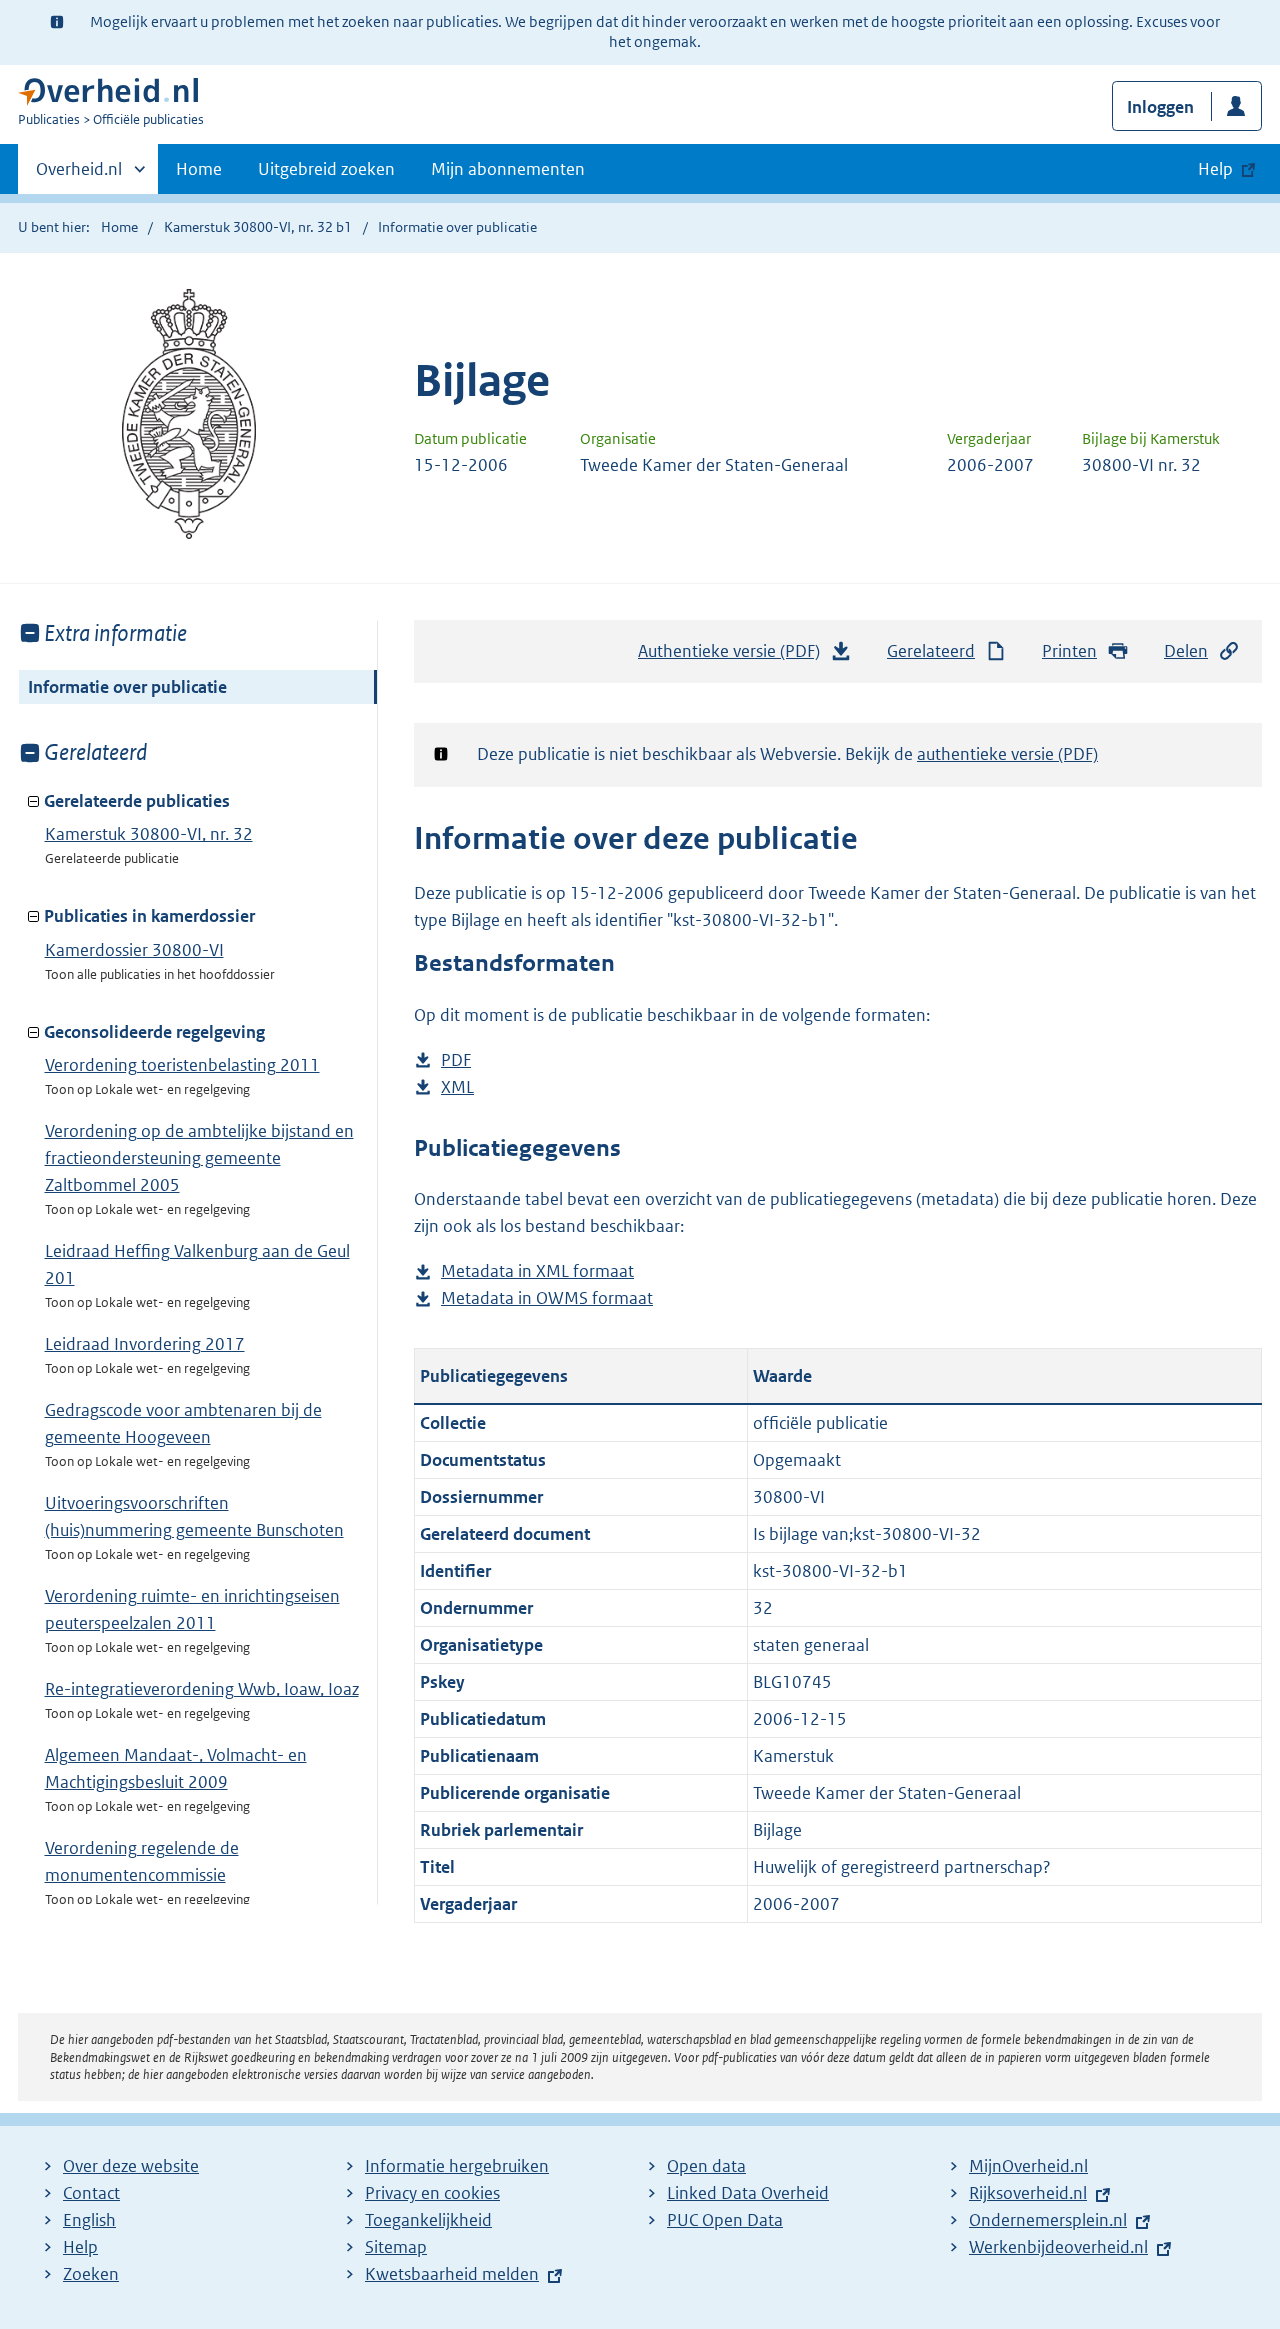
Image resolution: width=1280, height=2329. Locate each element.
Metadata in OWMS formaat (547, 1299)
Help (80, 2247)
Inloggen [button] (1160, 107)
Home (199, 169)
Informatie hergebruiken (457, 2166)
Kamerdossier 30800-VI (134, 950)
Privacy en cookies (432, 2193)
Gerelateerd (931, 651)
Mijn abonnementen (508, 169)
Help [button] (1215, 169)
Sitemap (396, 2247)
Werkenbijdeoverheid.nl (1058, 2247)
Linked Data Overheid (748, 2193)
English (89, 2220)
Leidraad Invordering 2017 (145, 1344)
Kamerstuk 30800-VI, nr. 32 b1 (258, 227)
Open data (706, 2166)
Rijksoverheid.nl (1028, 2193)
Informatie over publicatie (127, 687)
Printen (1069, 651)
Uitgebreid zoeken (326, 169)
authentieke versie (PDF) (1007, 754)
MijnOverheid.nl (1028, 2166)
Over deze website (131, 2166)
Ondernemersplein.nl (1048, 2220)
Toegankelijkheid (428, 2220)
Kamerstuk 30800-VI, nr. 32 (149, 834)
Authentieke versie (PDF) (734, 657)
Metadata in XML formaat (537, 1272)
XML (457, 1088)
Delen (1186, 651)
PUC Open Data (725, 2220)
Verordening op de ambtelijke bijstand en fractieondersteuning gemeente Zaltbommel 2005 (199, 1158)
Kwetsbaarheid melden (452, 2274)
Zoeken (91, 2274)
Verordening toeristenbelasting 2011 (182, 1065)
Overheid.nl (79, 176)
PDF (456, 1061)
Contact (91, 2193)
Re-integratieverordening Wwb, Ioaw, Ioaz (202, 1689)
